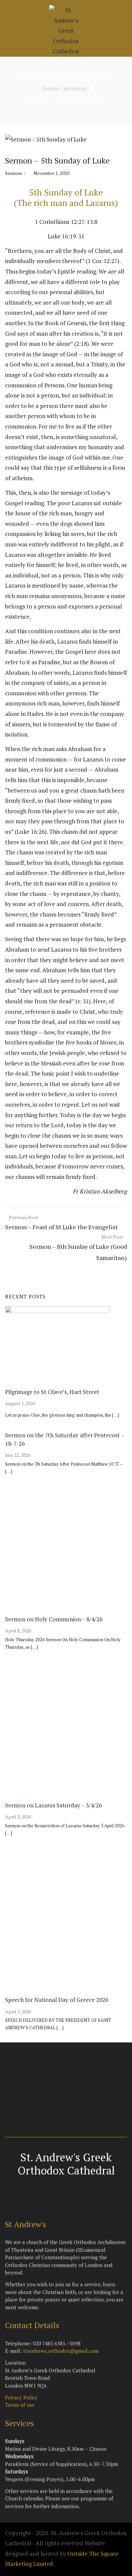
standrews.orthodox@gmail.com (61, 2351)
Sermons (75, 88)
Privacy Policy (21, 2397)
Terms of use (20, 2405)
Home (51, 88)
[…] (116, 1415)
